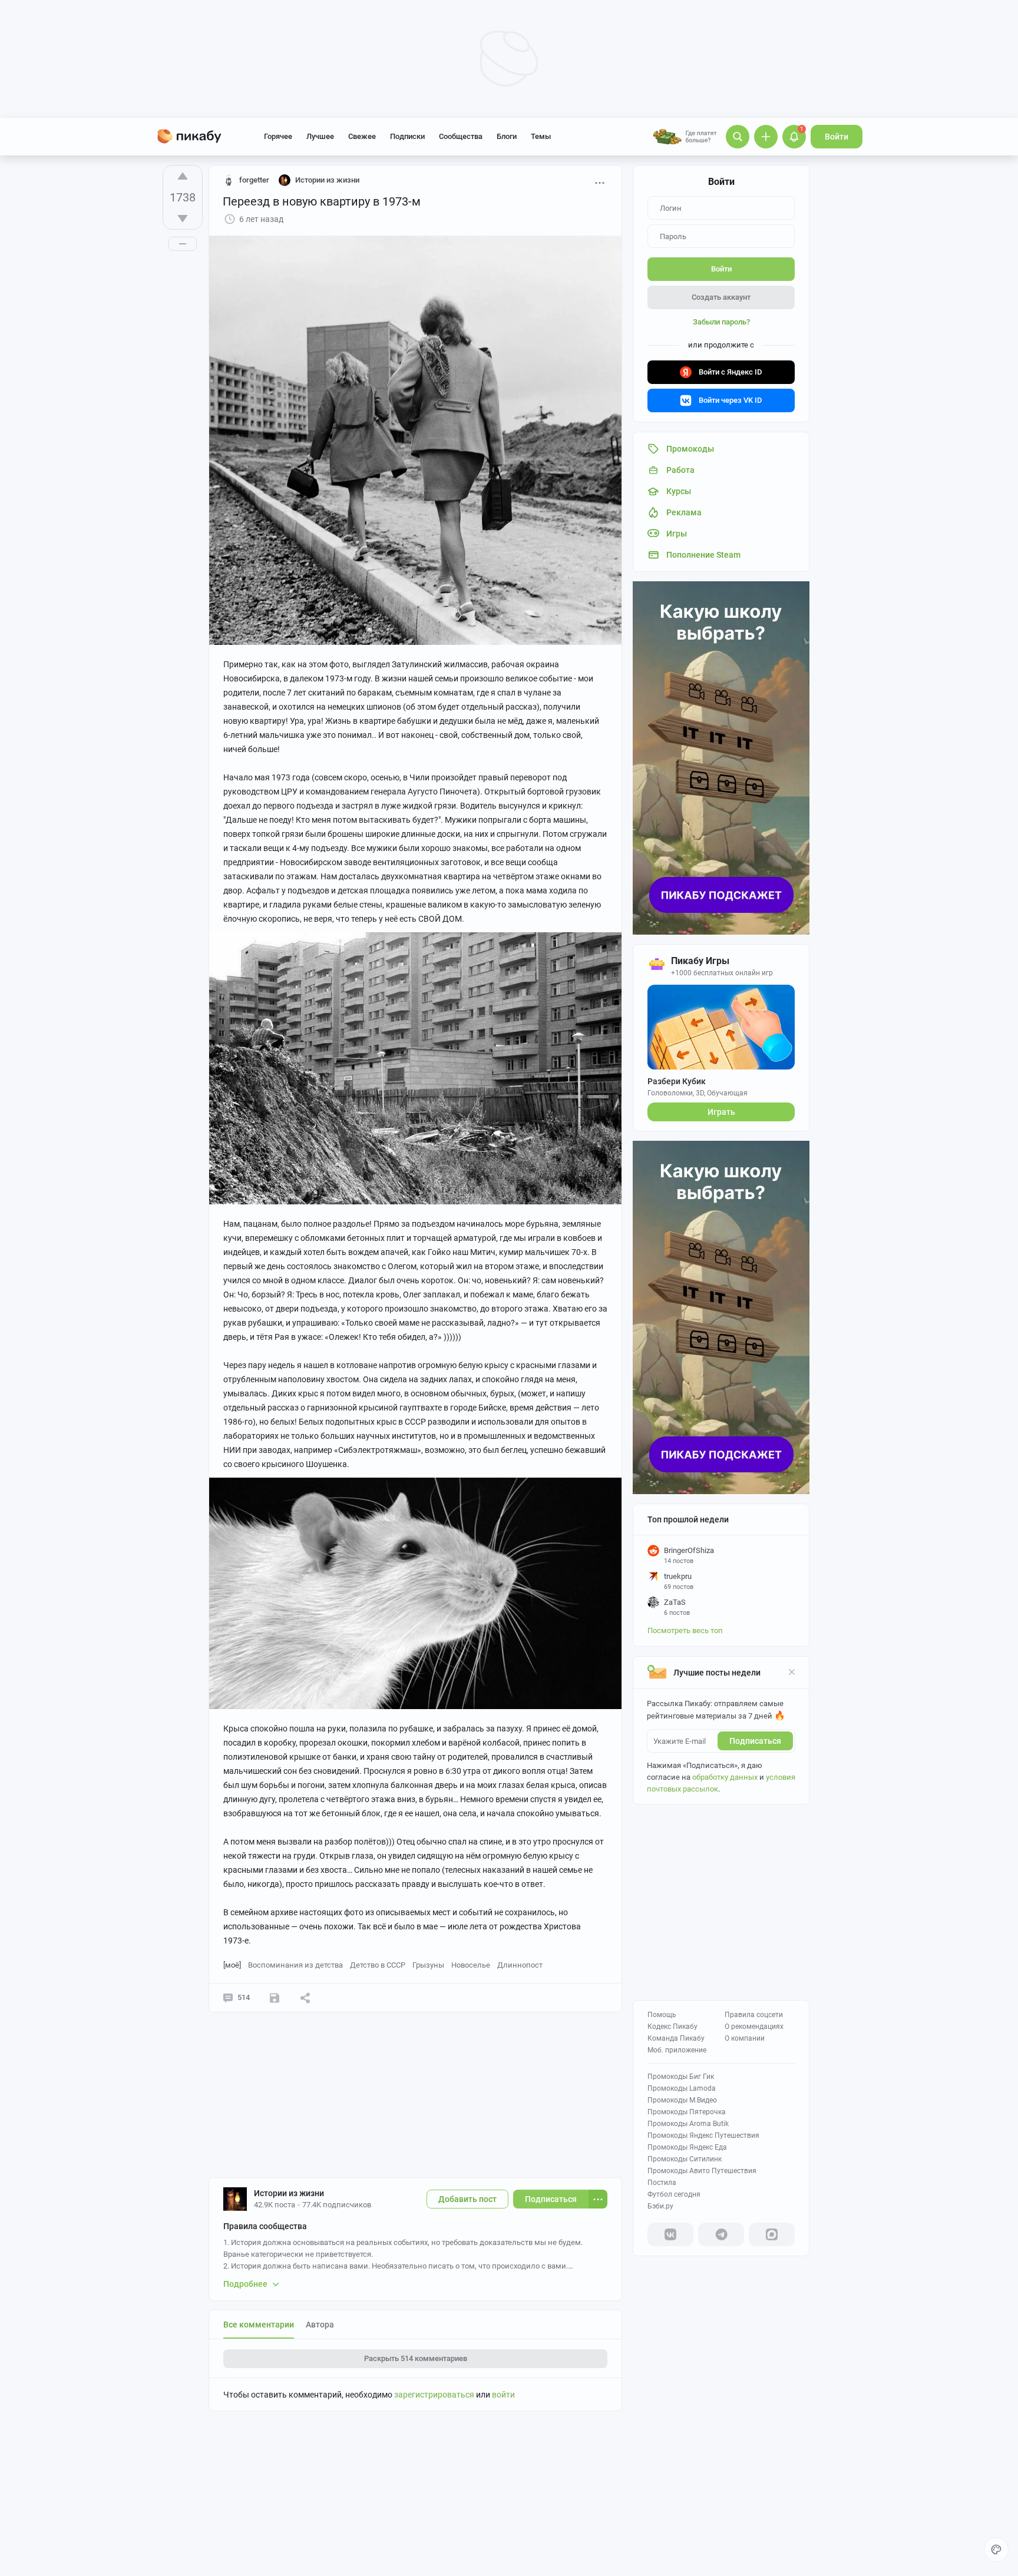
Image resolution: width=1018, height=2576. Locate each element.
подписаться (755, 1741)
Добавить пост (467, 2199)
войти (503, 2395)
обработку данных (725, 1777)
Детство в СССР (378, 1965)
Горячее (278, 136)
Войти (837, 137)
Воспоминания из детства (295, 1965)
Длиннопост (520, 1965)
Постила (662, 2183)
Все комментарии (259, 2325)
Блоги (507, 136)
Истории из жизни (289, 2193)
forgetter (254, 180)
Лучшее (320, 136)
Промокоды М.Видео (682, 2100)
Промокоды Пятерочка (687, 2112)
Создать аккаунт (721, 297)
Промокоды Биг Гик (681, 2077)
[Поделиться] (305, 1998)
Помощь (662, 2015)
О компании (745, 2038)
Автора (320, 2325)
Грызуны (428, 1965)
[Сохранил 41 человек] (275, 1998)
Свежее (362, 136)
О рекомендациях (754, 2027)
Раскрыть (416, 2358)
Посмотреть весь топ (685, 1630)
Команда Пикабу (676, 2038)
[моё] (232, 1965)
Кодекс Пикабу (672, 2027)
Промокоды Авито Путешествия (702, 2171)
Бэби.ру (660, 2206)
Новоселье (471, 1965)
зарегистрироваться (434, 2395)
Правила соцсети (754, 2015)
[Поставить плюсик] (183, 176)
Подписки (407, 136)
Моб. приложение (677, 2050)
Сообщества (461, 136)
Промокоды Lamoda (682, 2088)
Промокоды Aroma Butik (688, 2124)
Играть (721, 1112)
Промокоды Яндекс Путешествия (703, 2135)
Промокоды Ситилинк (685, 2159)
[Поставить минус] (183, 218)
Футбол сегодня (674, 2194)
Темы (541, 136)
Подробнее (245, 2284)
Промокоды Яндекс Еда (687, 2147)
